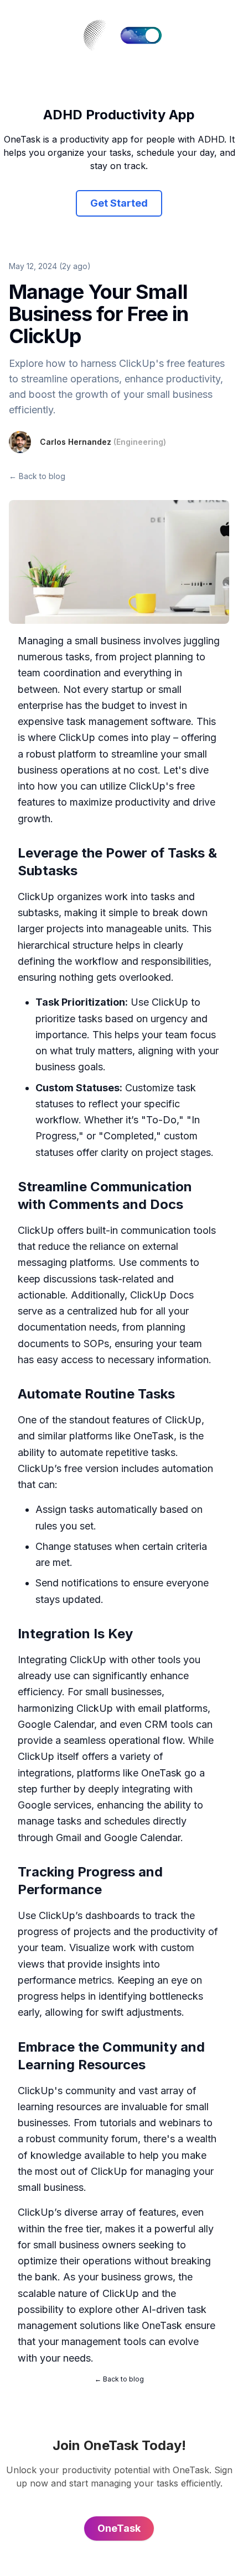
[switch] (141, 35)
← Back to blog (37, 476)
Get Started (119, 203)
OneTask (154, 1436)
